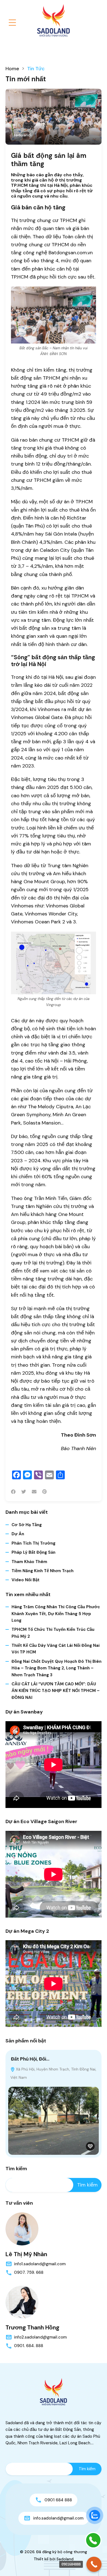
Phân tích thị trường (33, 1543)
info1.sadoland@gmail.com (40, 2264)
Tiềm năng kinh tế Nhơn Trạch (43, 1571)
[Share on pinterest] (44, 1492)
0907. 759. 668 (29, 2272)
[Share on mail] (34, 1492)
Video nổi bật (26, 1580)
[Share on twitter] (24, 1492)
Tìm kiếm (16, 2169)
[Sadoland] (54, 20)
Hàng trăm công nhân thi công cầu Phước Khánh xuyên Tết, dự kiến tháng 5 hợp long (56, 1614)
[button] (12, 23)
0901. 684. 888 (29, 2346)
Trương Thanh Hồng (32, 2328)
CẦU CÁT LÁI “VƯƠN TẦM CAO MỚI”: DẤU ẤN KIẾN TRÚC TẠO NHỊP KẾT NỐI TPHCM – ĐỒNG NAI (56, 1691)
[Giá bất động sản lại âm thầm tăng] (54, 117)
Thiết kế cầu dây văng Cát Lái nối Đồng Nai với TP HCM (56, 1649)
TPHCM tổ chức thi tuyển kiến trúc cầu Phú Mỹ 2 (53, 1633)
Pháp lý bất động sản (33, 1552)
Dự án (18, 1534)
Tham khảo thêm (29, 1562)
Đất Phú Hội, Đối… (30, 2059)
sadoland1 (23, 135)
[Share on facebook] (13, 1492)
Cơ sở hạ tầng (27, 1525)
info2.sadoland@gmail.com (40, 2337)
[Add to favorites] (90, 2146)
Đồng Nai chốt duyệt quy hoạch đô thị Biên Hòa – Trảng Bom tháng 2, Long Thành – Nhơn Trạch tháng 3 (57, 1668)
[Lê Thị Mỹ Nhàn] (22, 2229)
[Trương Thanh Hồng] (22, 2302)
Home (12, 69)
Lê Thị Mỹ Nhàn (26, 2254)
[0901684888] (94, 2564)
